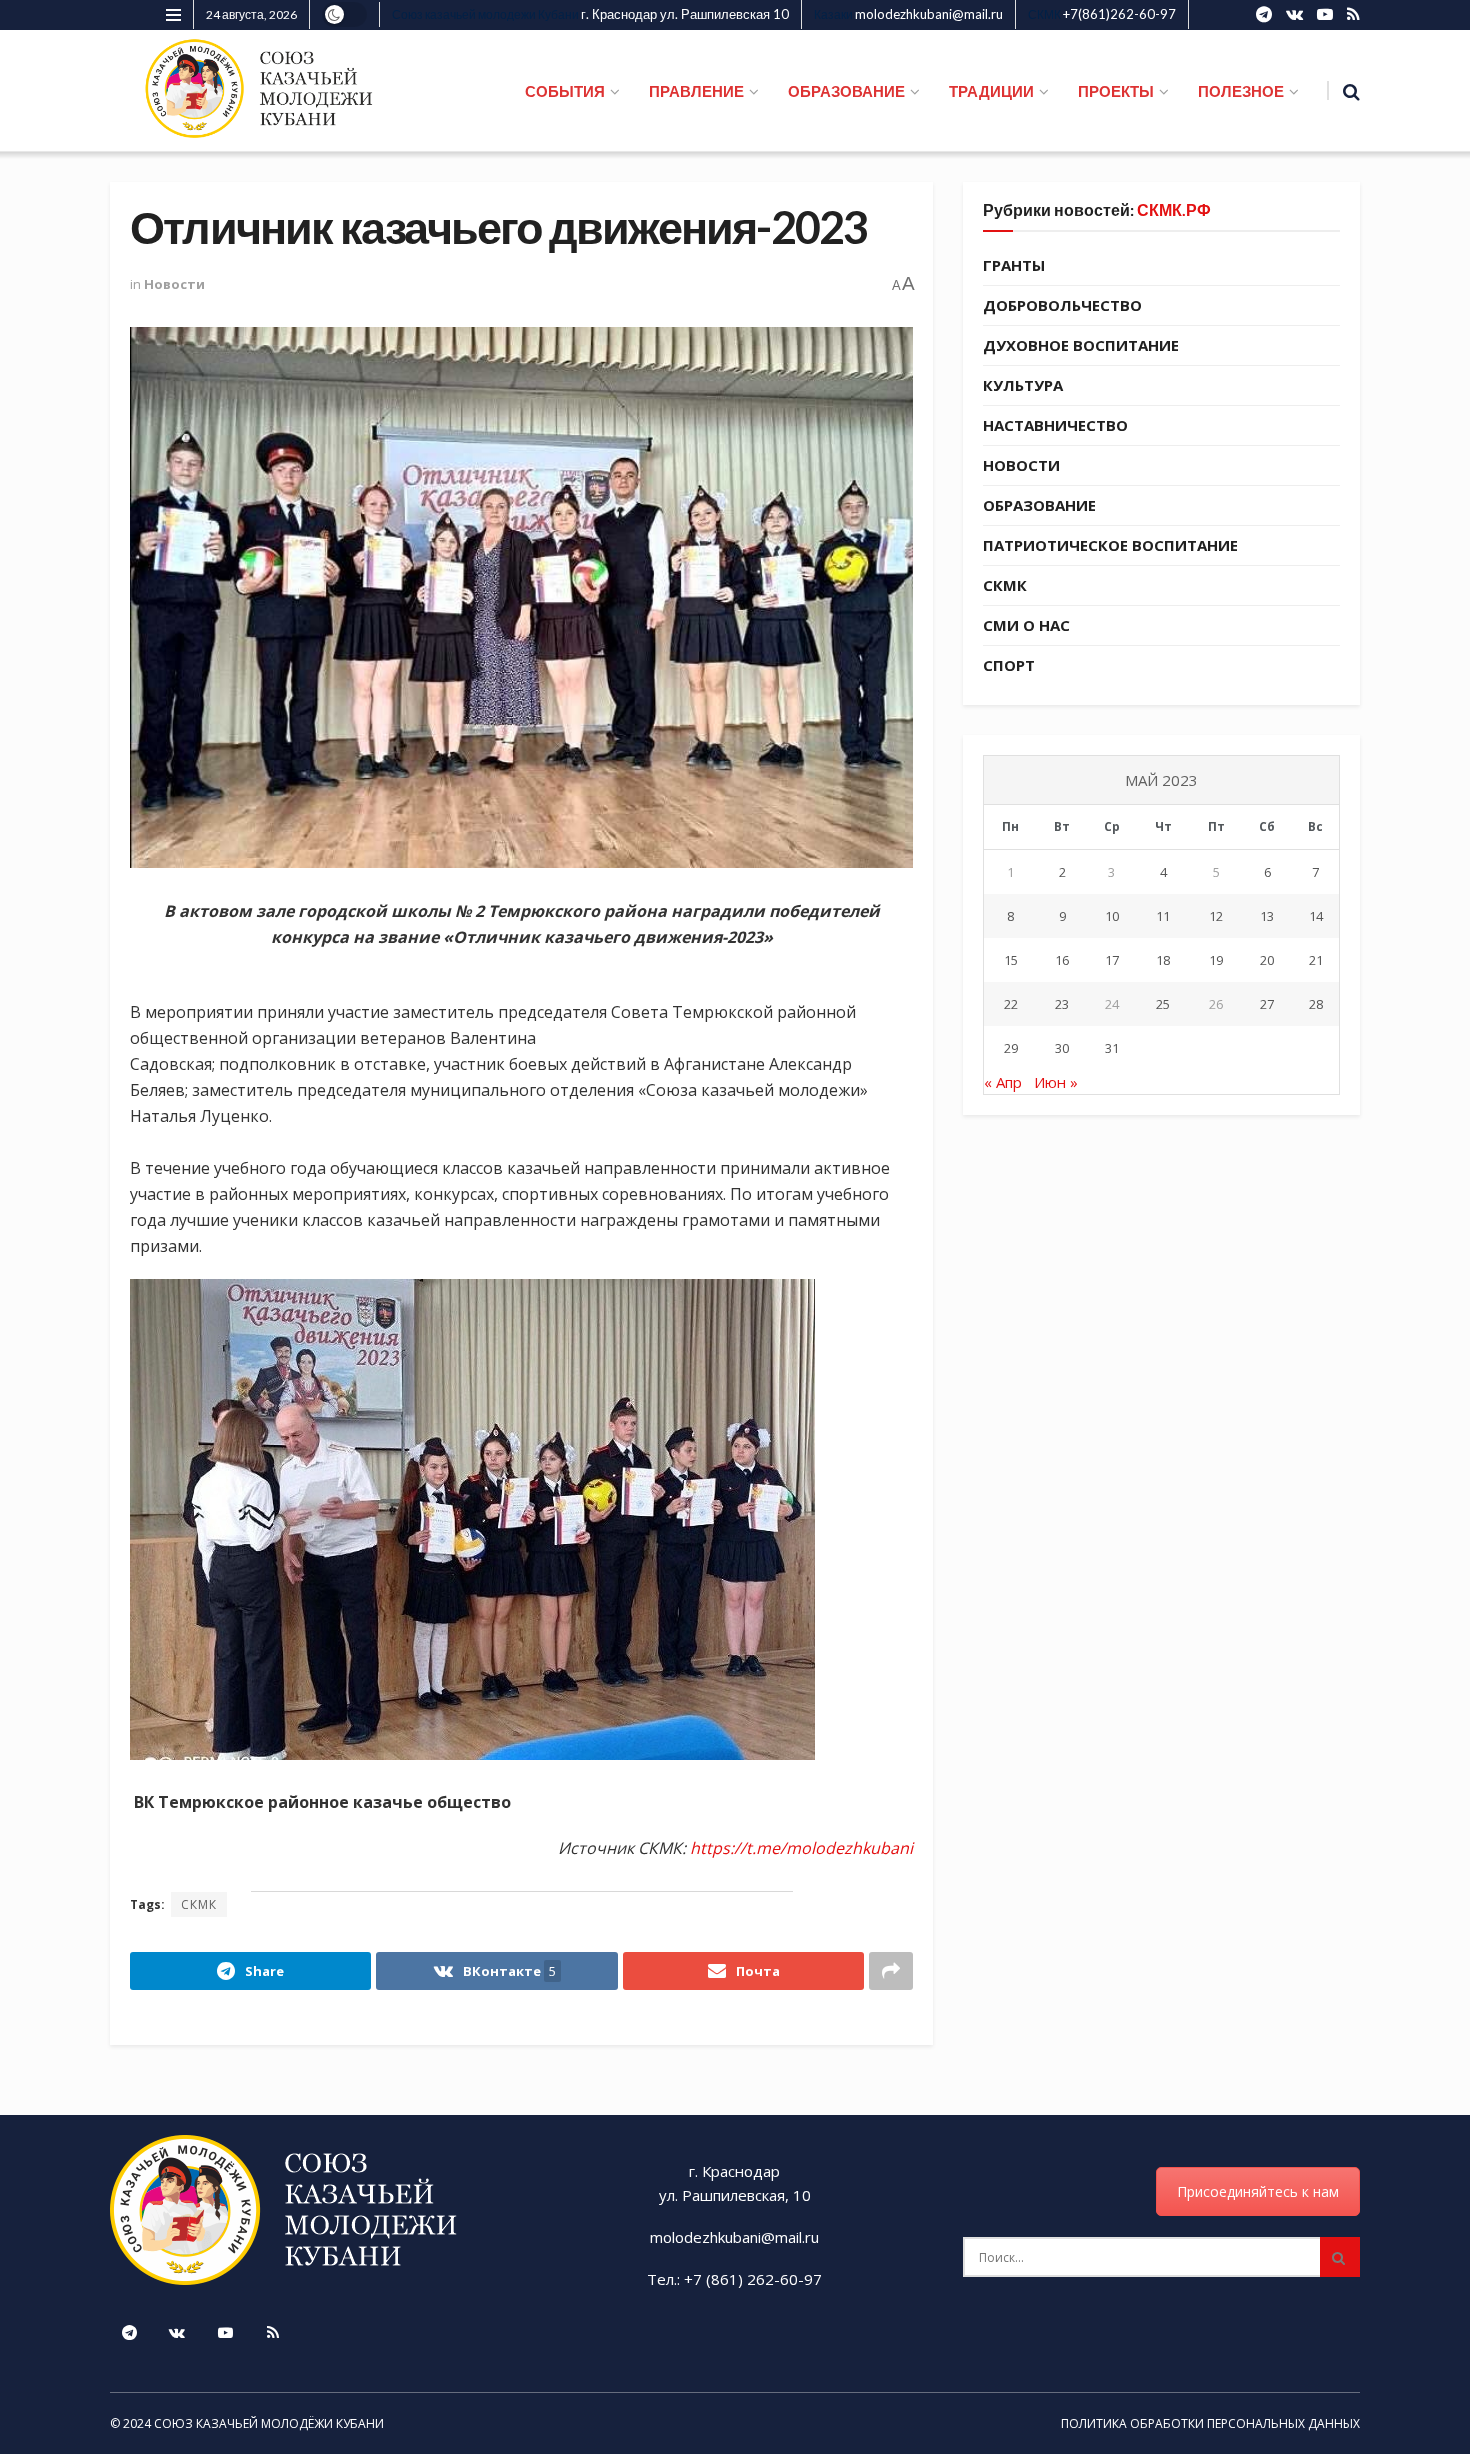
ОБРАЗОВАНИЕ (846, 91)
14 (1316, 916)
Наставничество (1055, 425)
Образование (1039, 505)
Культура (1023, 385)
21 (1316, 960)
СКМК (199, 1904)
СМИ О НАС (1026, 625)
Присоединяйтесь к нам (1258, 2191)
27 (1267, 1004)
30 (1062, 1048)
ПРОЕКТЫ (1116, 91)
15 (1011, 960)
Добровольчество (1062, 305)
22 (1011, 1004)
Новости (174, 284)
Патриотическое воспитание (1110, 545)
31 (1112, 1048)
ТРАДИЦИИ (991, 91)
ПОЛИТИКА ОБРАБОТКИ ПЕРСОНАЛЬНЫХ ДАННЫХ (1210, 2423)
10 (1112, 916)
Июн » (1056, 1082)
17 (1112, 960)
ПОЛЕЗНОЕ (1241, 91)
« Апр (1003, 1082)
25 (1163, 1004)
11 (1163, 916)
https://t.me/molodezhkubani (801, 1848)
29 (1011, 1048)
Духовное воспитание (1081, 345)
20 (1267, 960)
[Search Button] (1340, 2257)
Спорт (1009, 665)
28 (1316, 1004)
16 (1062, 960)
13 (1267, 916)
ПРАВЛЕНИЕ (696, 91)
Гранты (1014, 265)
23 (1062, 1004)
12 (1216, 916)
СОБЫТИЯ (565, 91)
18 (1163, 960)
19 (1216, 960)
